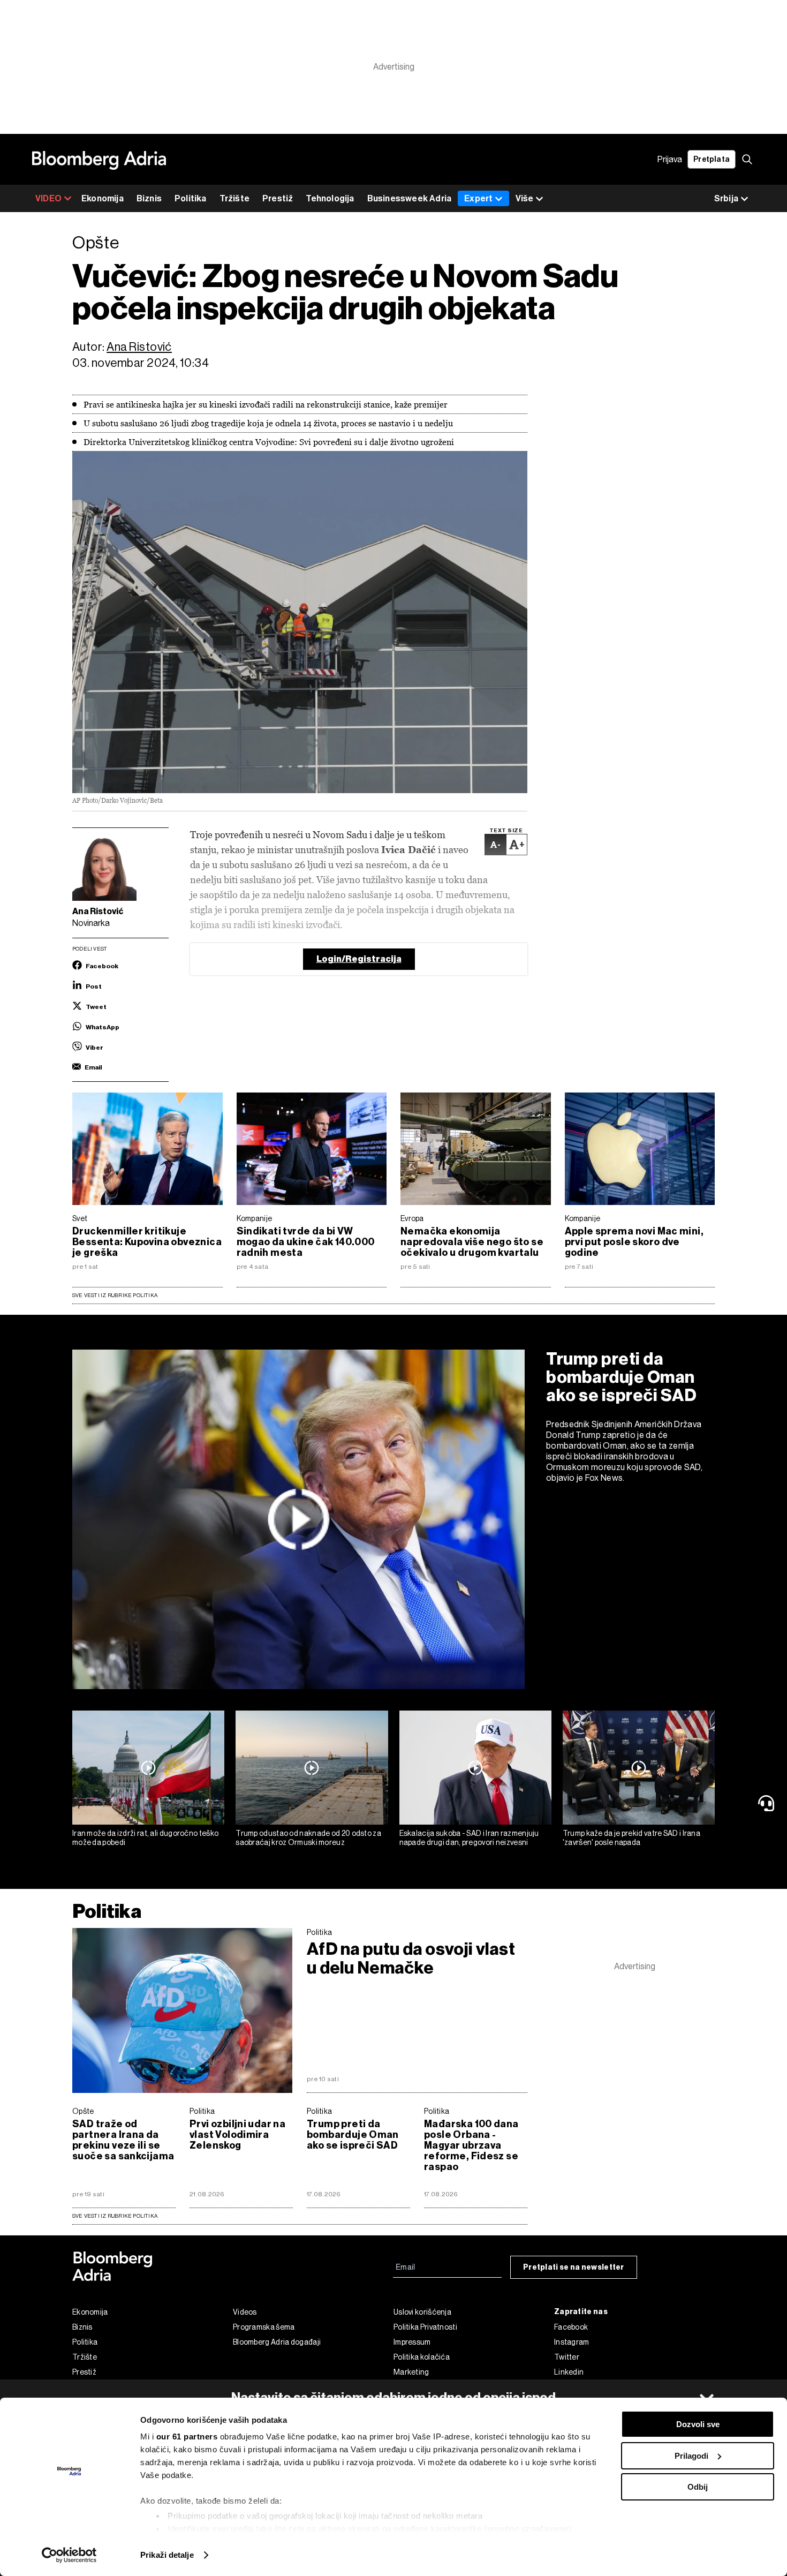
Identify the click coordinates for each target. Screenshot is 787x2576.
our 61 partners (187, 2436)
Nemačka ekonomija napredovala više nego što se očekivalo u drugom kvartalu (472, 1242)
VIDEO (48, 198)
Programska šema (264, 2327)
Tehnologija (330, 198)
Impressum (412, 2342)
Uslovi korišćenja (422, 2312)
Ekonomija (103, 198)
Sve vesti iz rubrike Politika (115, 1295)
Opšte (83, 2111)
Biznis (149, 198)
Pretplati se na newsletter (574, 2267)
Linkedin (569, 2372)
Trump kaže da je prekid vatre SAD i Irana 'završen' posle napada (631, 1838)
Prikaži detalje (167, 2555)
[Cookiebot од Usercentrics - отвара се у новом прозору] (69, 2555)
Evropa (412, 1218)
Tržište (234, 198)
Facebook (571, 2327)
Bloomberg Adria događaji (277, 2342)
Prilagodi (691, 2456)
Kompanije (255, 1218)
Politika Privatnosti (425, 2327)
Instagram (572, 2342)
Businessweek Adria (410, 198)
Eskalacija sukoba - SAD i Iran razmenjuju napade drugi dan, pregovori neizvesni (469, 1838)
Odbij (698, 2487)
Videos (245, 2312)
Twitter (567, 2357)
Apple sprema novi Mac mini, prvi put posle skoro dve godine (634, 1242)
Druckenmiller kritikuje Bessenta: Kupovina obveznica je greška (147, 1242)
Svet (80, 1218)
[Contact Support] (768, 1803)
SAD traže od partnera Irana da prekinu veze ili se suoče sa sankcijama (123, 2140)
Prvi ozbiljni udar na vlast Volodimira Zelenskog (237, 2135)
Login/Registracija (359, 959)
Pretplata (712, 159)
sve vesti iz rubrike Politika (115, 2216)
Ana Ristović (139, 347)
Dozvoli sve (698, 2424)
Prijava (670, 159)
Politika (191, 198)
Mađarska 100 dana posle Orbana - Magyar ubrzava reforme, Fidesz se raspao (471, 2145)
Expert (478, 198)
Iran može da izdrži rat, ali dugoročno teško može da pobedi (145, 1838)
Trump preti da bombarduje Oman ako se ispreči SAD (622, 1377)
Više (524, 198)
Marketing (411, 2372)
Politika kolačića (422, 2357)
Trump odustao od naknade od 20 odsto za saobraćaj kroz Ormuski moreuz (308, 1838)
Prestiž (278, 198)
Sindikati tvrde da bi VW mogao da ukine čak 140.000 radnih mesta (306, 1242)
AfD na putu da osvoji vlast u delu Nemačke (411, 1959)
